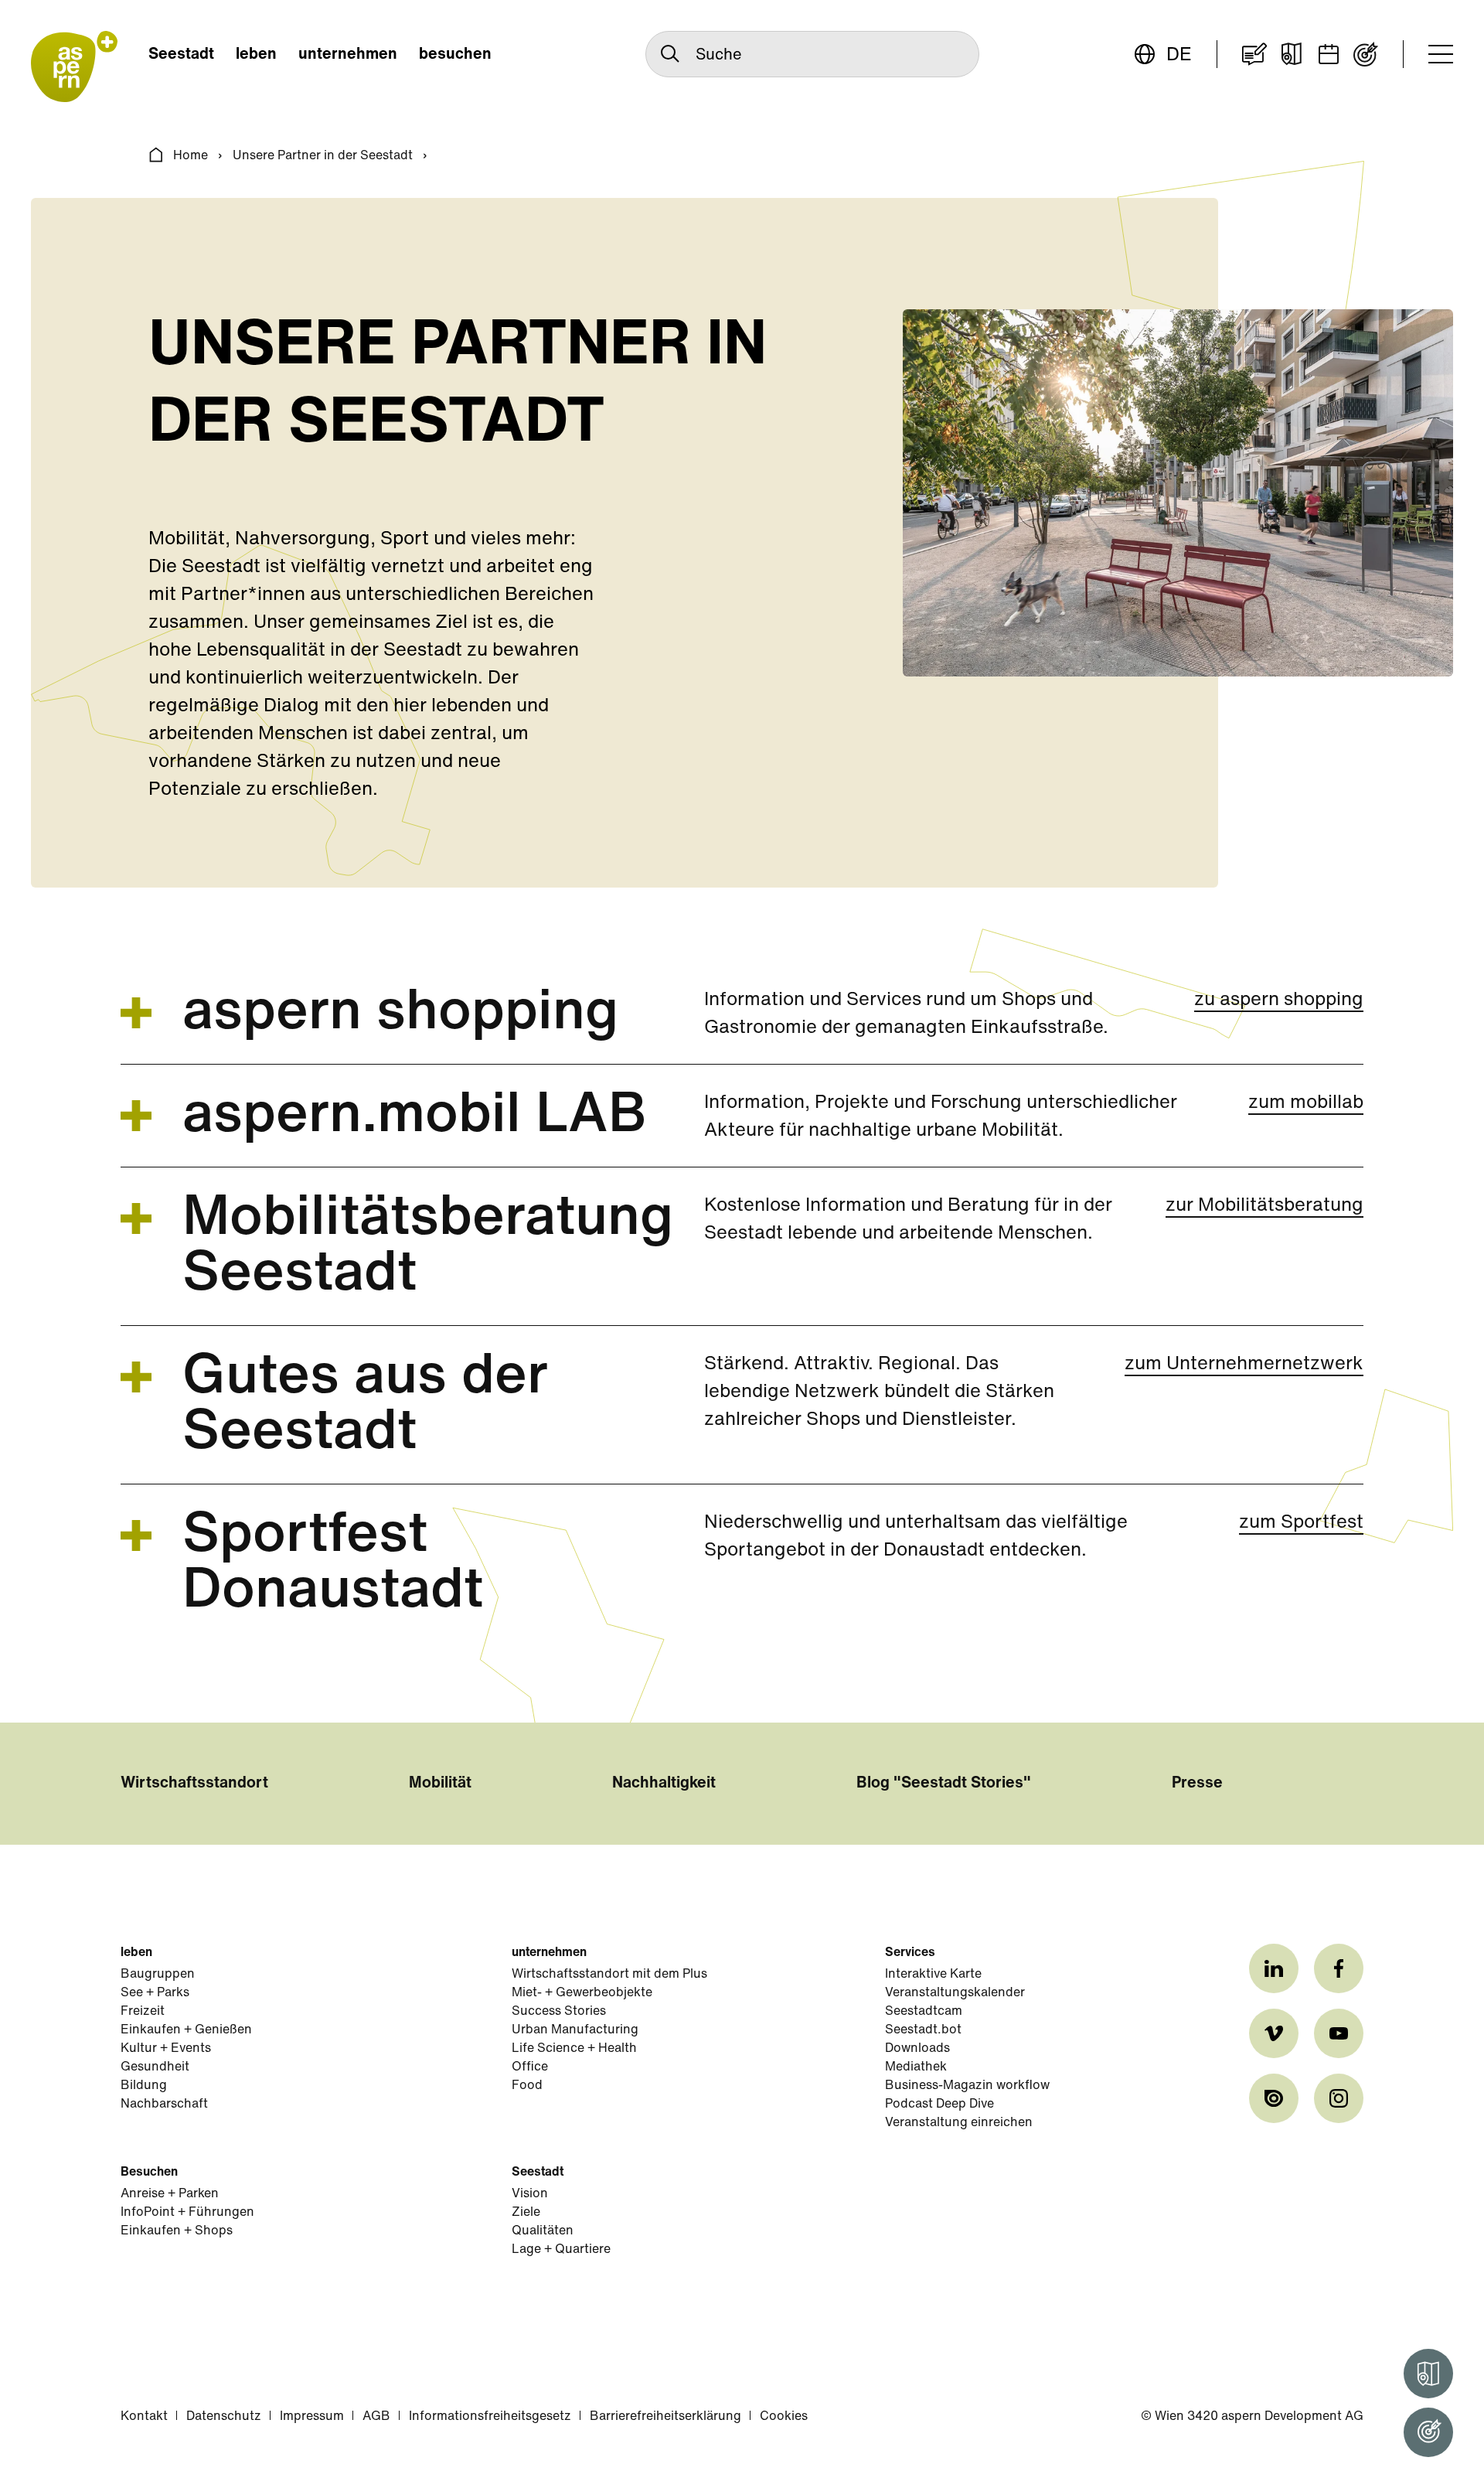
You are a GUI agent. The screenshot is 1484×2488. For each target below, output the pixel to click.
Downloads (917, 2049)
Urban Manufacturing (575, 2030)
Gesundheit (155, 2067)
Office (530, 2067)
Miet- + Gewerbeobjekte (582, 1993)
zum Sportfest (1301, 1523)
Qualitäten (543, 2231)
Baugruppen (158, 1975)
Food (527, 2086)
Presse (1197, 1784)
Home (191, 156)
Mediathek (916, 2067)
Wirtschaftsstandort (194, 1784)
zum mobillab (1306, 1103)
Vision (530, 2194)
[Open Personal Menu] (1428, 2432)
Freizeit (143, 2012)
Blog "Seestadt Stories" (944, 1784)
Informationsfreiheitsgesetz (490, 2417)
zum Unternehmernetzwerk (1244, 1365)
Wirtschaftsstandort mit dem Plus (609, 1975)
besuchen (455, 55)
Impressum (312, 2417)
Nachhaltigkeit (664, 1784)
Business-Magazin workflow (967, 2086)
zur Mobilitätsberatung (1264, 1206)
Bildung (144, 2086)
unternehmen (348, 55)
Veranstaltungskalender (955, 1993)
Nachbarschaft (164, 2105)
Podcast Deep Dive (939, 2105)
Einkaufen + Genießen (186, 2030)
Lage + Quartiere (561, 2250)
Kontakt (144, 2417)
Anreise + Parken (170, 2194)
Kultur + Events (166, 2049)
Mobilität (440, 1784)
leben (256, 55)
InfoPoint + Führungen (187, 2213)
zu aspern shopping (1279, 1000)
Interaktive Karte (933, 1975)
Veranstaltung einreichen (959, 2123)
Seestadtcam (924, 2012)
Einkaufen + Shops (177, 2231)
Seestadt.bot (923, 2030)
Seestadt (181, 55)
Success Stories (559, 2012)
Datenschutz (224, 2417)
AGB (376, 2417)
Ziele (526, 2213)
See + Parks (155, 1993)
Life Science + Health (574, 2049)
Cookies (784, 2417)
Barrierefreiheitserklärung (665, 2417)
